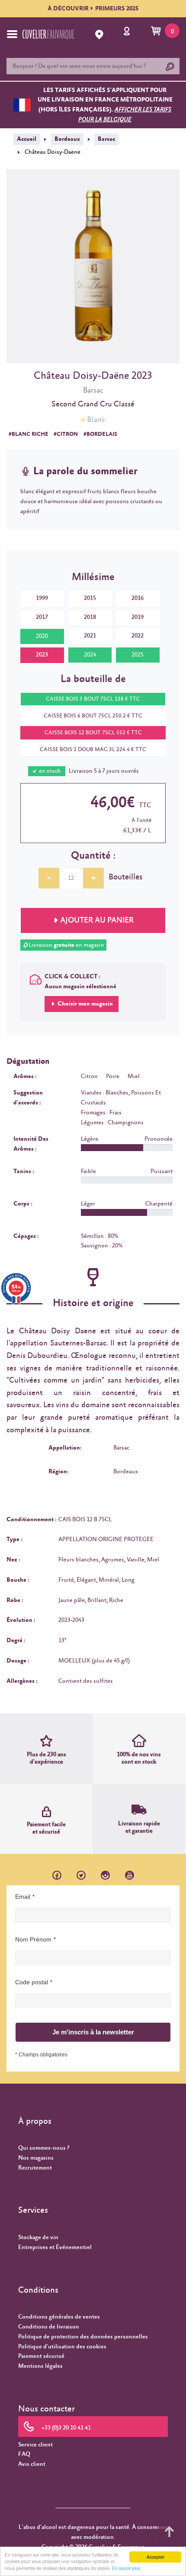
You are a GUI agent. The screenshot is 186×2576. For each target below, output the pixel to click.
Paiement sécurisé (41, 2356)
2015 (90, 598)
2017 (42, 617)
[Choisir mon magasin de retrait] (100, 35)
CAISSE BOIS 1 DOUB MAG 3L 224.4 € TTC (93, 750)
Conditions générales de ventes (59, 2317)
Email (23, 1897)
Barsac (106, 139)
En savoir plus (126, 2568)
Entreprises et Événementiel (55, 2247)
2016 (138, 598)
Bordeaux (67, 139)
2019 (138, 617)
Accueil (27, 139)
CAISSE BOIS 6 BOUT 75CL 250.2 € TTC (93, 716)
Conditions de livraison (49, 2327)
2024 (90, 655)
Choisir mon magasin (85, 1004)
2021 (90, 636)
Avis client (32, 2464)
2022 (138, 636)
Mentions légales (40, 2366)
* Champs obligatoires (41, 2055)
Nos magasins (36, 2158)
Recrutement (35, 2168)
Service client (35, 2445)
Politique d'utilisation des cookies (62, 2347)
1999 (42, 598)
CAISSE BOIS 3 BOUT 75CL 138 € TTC (93, 699)
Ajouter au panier (97, 920)
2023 (42, 655)
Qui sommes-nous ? (44, 2148)
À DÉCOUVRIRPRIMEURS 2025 (93, 9)
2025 (138, 655)
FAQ (24, 2454)
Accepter (156, 2557)
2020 (42, 636)
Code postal (32, 1982)
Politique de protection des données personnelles (83, 2337)
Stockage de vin (38, 2237)
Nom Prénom (33, 1939)
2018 (90, 617)
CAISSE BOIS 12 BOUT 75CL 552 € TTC (93, 733)
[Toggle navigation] (12, 34)
